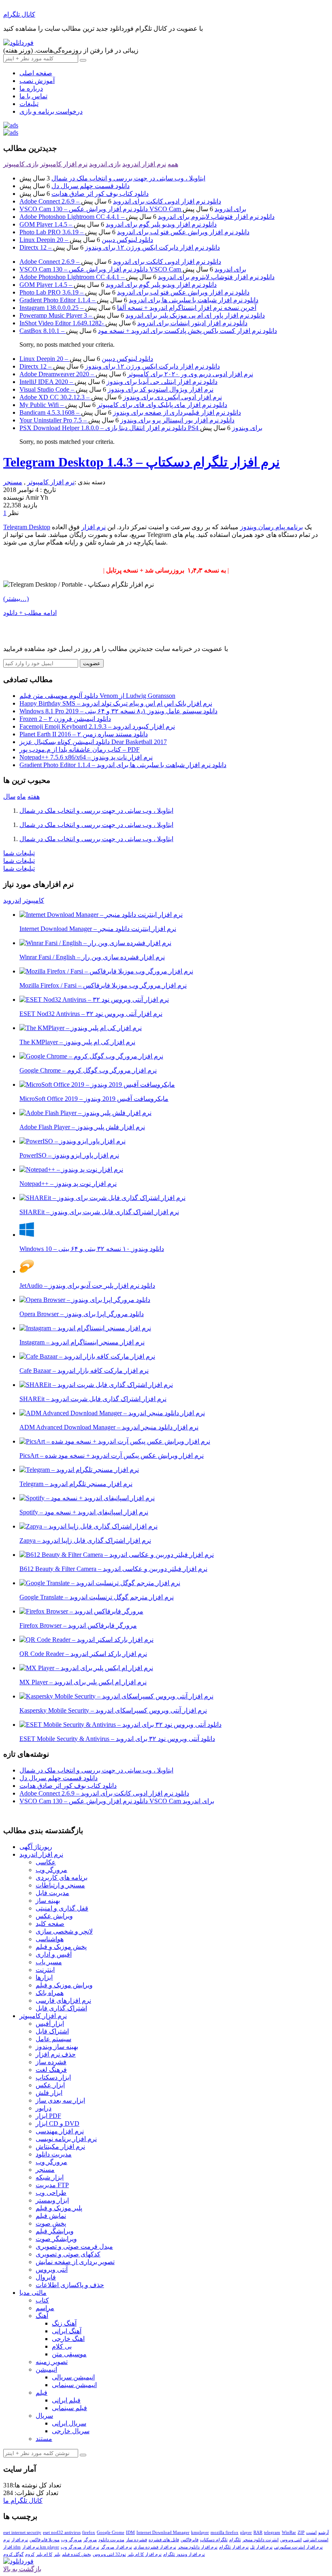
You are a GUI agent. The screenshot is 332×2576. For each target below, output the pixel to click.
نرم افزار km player (41, 2547)
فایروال (46, 2277)
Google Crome (111, 2532)
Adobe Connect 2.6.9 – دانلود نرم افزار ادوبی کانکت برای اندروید (120, 201)
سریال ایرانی (69, 2423)
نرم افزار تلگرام (234, 2547)
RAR (258, 2532)
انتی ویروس (291, 2540)
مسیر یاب (49, 1962)
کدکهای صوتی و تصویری (68, 2254)
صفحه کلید (50, 1924)
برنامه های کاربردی (62, 1877)
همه (173, 164)
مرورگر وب (51, 1870)
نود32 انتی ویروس (109, 2554)
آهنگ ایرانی (67, 2331)
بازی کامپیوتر (21, 164)
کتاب (42, 2300)
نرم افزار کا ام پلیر (145, 2554)
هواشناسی (50, 1939)
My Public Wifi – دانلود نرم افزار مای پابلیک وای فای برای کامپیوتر (123, 405)
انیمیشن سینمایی (74, 2385)
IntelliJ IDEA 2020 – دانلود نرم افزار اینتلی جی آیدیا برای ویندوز (118, 382)
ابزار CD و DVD (57, 2123)
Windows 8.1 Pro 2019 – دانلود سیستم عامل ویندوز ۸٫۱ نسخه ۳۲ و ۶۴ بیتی (118, 711)
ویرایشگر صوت (56, 2239)
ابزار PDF (48, 2116)
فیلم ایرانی (66, 2400)
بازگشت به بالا (22, 2569)
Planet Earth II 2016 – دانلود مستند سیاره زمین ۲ (84, 734)
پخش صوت (51, 2223)
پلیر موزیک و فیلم (59, 2208)
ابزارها (44, 1977)
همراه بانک (50, 1993)
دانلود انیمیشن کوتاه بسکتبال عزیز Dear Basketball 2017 (93, 742)
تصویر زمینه (52, 2362)
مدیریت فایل (52, 1893)
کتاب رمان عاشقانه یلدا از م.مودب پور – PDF (80, 749)
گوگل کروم (13, 2554)
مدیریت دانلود (54, 2154)
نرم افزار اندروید (144, 164)
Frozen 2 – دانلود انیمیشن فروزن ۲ (65, 719)
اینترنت (45, 1970)
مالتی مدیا (33, 2293)
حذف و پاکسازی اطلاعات (70, 2285)
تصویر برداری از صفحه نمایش (75, 2262)
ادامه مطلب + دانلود (30, 613)
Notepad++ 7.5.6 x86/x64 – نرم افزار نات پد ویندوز (86, 757)
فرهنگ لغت (51, 2070)
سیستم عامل (53, 2039)
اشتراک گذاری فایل (61, 2008)
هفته (34, 796)
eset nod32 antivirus (62, 2532)
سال (9, 796)
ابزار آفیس (50, 2024)
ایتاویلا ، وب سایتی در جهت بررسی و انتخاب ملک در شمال (128, 178)
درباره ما (31, 88)
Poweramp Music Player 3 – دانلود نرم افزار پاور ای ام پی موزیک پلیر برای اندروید (142, 315)
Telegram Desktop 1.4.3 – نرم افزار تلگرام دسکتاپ (142, 462)
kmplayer (200, 2532)
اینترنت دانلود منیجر (261, 2540)
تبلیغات (29, 104)
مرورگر (90, 2540)
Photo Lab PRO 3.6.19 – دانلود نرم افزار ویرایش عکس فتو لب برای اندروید (134, 232)
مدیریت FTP (52, 2185)
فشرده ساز (51, 2062)
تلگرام (235, 2540)
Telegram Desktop (27, 527)
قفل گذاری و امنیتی (62, 1908)
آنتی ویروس (52, 2270)
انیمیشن (46, 2369)
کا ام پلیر (44, 2554)
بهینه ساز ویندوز (57, 2047)
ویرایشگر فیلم (55, 2231)
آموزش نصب (37, 81)
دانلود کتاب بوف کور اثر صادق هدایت (100, 194)
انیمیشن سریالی (73, 2377)
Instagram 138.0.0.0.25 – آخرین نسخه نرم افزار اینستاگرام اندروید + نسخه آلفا (138, 308)
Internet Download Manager (163, 2532)
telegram (272, 2532)
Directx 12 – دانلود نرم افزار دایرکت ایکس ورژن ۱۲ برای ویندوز (120, 247)
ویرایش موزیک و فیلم (64, 1985)
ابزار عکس (50, 2085)
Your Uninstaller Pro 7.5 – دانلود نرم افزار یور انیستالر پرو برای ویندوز (127, 420)
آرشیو (323, 2532)
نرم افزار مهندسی (60, 2131)
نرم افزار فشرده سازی (155, 2547)
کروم (30, 2554)
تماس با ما (33, 96)
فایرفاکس (189, 2540)
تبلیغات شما (19, 853)
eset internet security (22, 2532)
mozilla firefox (225, 2532)
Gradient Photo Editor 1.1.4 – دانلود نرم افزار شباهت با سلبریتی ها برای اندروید (139, 300)
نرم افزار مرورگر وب (80, 2547)
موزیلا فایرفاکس (45, 2540)
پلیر (57, 2554)
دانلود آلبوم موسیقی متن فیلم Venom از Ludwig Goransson (97, 696)
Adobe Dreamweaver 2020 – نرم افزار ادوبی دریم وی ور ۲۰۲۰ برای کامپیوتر (136, 374)
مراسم (45, 2308)
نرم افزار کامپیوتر (64, 164)
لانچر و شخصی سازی (64, 1931)
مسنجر (13, 482)
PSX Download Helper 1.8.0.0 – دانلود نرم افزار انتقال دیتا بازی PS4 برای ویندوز (141, 428)
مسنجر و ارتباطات (60, 1885)
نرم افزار (94, 527)
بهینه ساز (48, 1901)
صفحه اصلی (36, 73)
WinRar (289, 2532)
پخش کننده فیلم (77, 2554)
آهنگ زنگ (64, 2323)
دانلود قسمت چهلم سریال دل (90, 186)
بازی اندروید (105, 164)
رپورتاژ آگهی (36, 1847)
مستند (44, 2439)
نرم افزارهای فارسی (63, 2000)
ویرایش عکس (54, 1916)
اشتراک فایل (52, 2031)
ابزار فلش (49, 2093)
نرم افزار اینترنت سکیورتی (298, 2547)
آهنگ (42, 2316)
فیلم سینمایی (69, 2408)
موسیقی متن (69, 2354)
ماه (21, 796)
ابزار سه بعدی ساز (60, 2100)
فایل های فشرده (164, 2540)
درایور (44, 2108)
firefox (89, 2532)
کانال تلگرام (19, 14)
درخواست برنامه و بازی (51, 111)
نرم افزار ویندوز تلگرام (184, 2554)
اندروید (12, 900)
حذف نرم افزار (56, 2054)
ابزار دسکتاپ (53, 2077)
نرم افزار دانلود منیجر (198, 2547)
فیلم (41, 2393)
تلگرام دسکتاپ (214, 2540)
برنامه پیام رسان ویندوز (271, 527)
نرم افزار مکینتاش (60, 2147)
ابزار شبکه (50, 2177)
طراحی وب (51, 2193)
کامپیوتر (33, 900)
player (246, 2532)
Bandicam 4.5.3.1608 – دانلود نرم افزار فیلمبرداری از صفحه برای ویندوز (130, 412)
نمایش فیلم (51, 2216)
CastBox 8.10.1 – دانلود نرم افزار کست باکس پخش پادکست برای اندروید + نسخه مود (148, 331)
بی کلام (62, 2346)
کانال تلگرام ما (23, 2501)
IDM (130, 2532)
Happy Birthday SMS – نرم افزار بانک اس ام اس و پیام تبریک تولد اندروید (116, 703)
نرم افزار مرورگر (116, 2547)
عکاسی (46, 1862)
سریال (44, 2416)
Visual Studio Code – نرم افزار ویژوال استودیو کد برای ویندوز (116, 389)
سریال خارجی (71, 2431)
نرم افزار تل (261, 2547)
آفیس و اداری (54, 1954)
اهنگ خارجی (68, 2339)
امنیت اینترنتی (316, 2540)
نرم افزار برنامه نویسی (66, 2139)
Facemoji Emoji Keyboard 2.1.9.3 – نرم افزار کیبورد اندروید (97, 726)
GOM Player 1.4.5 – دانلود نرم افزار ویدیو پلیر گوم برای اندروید (118, 224)
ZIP (301, 2532)
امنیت (311, 2532)
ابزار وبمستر (52, 2200)
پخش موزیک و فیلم (61, 1947)
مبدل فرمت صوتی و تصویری (74, 2246)
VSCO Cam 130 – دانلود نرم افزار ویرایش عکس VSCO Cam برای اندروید (133, 209)
